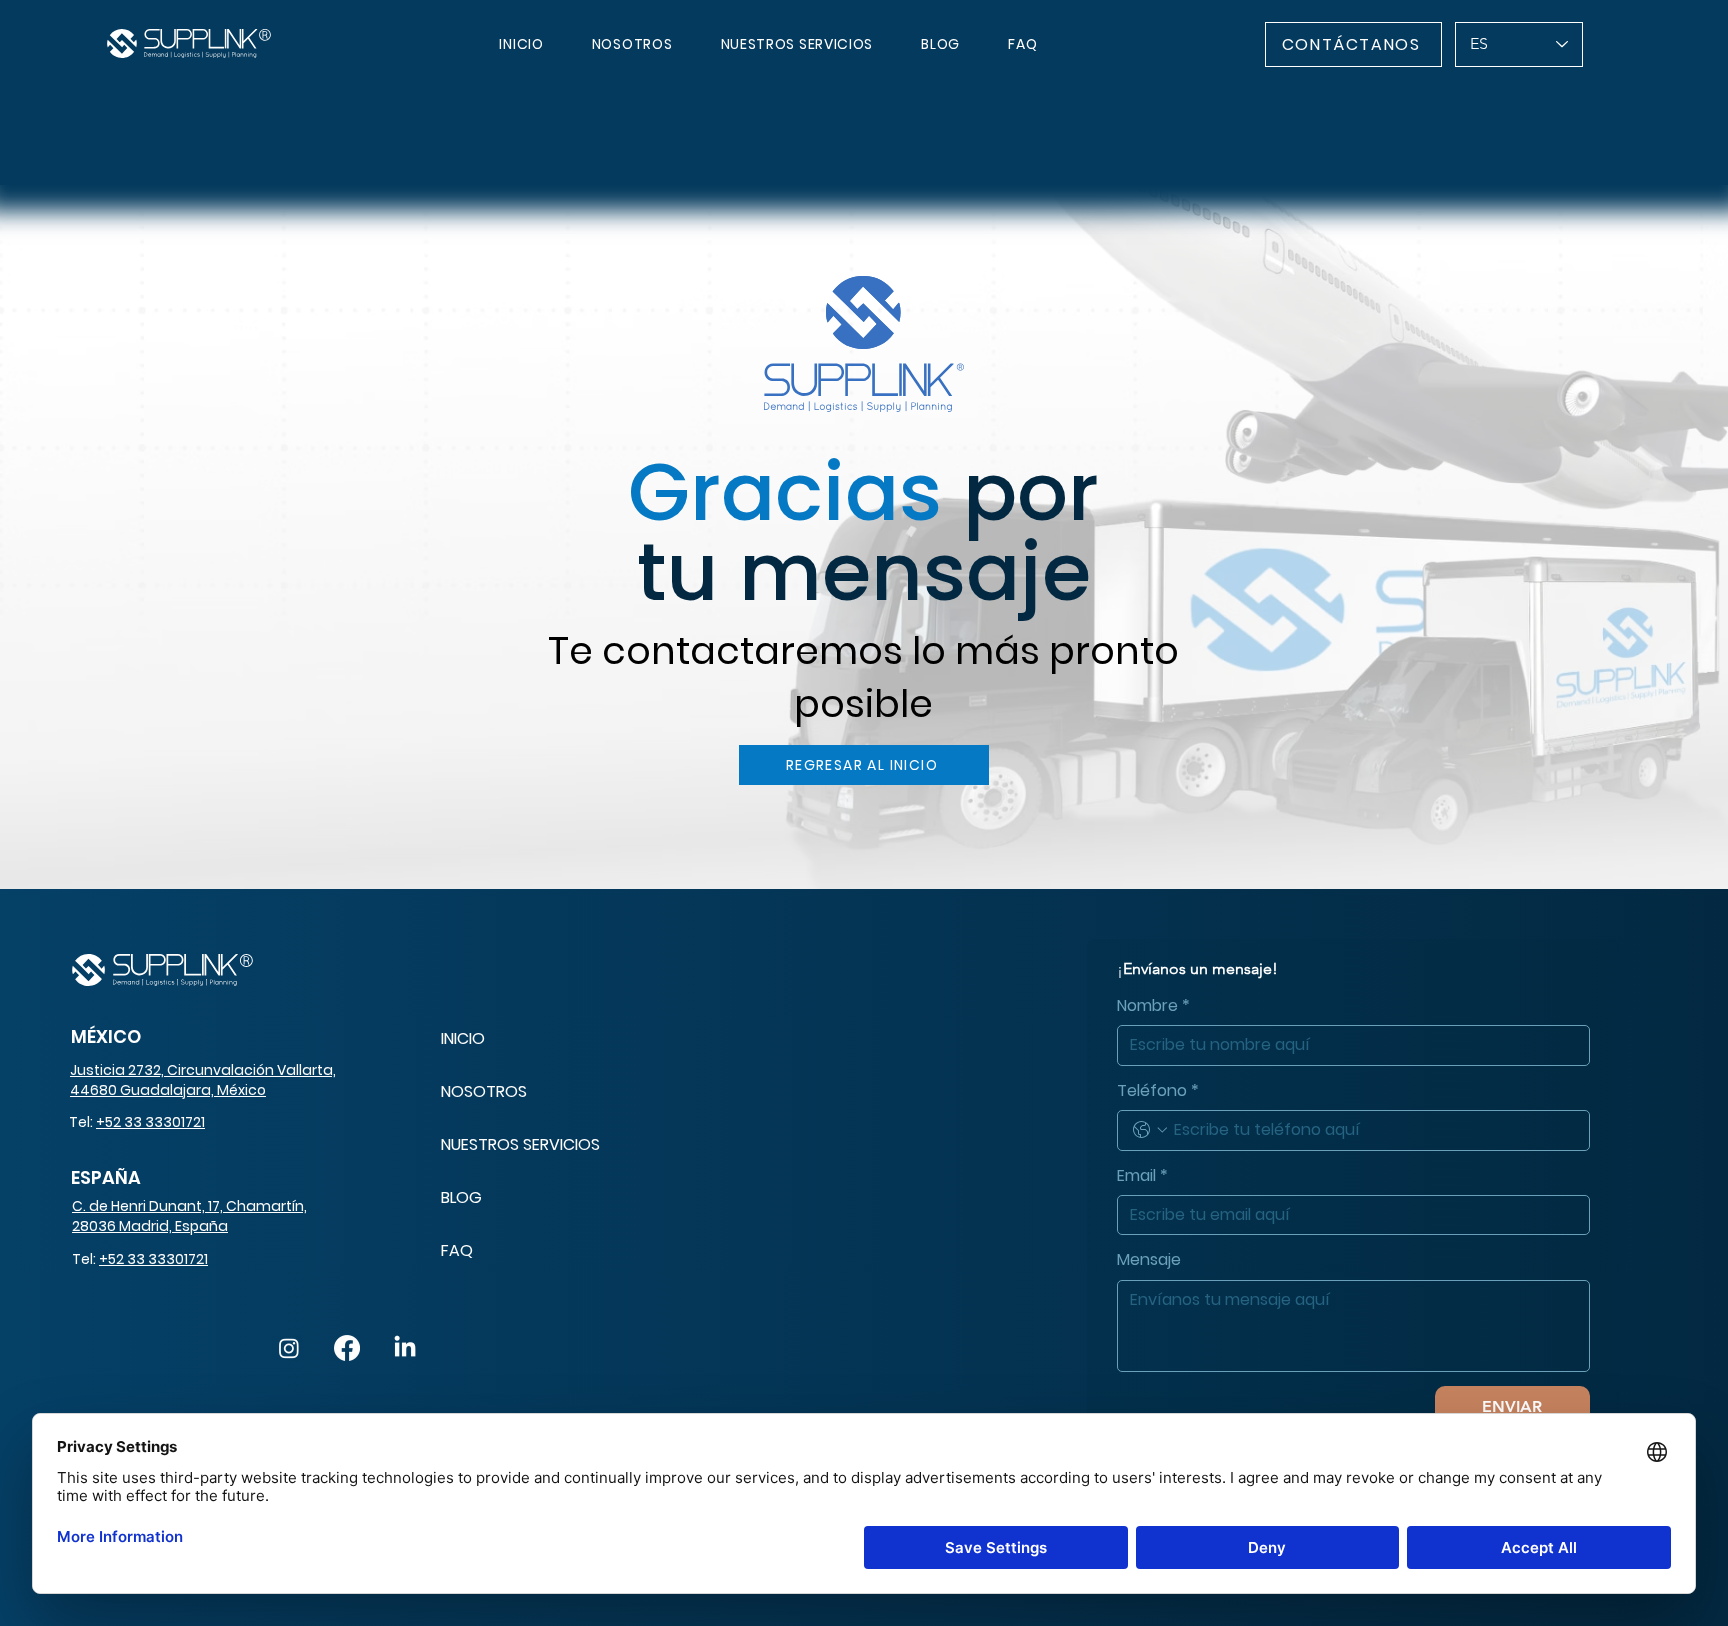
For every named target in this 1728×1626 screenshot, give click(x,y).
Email (1142, 1176)
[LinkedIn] (405, 1348)
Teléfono (1158, 1091)
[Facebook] (347, 1348)
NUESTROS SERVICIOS (520, 1144)
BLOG (461, 1197)
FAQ (457, 1250)
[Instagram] (289, 1348)
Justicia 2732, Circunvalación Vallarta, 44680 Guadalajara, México (203, 1080)
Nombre (1153, 1006)
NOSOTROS (484, 1091)
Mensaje (1149, 1260)
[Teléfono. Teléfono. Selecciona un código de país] (1150, 1130)
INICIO (463, 1038)
